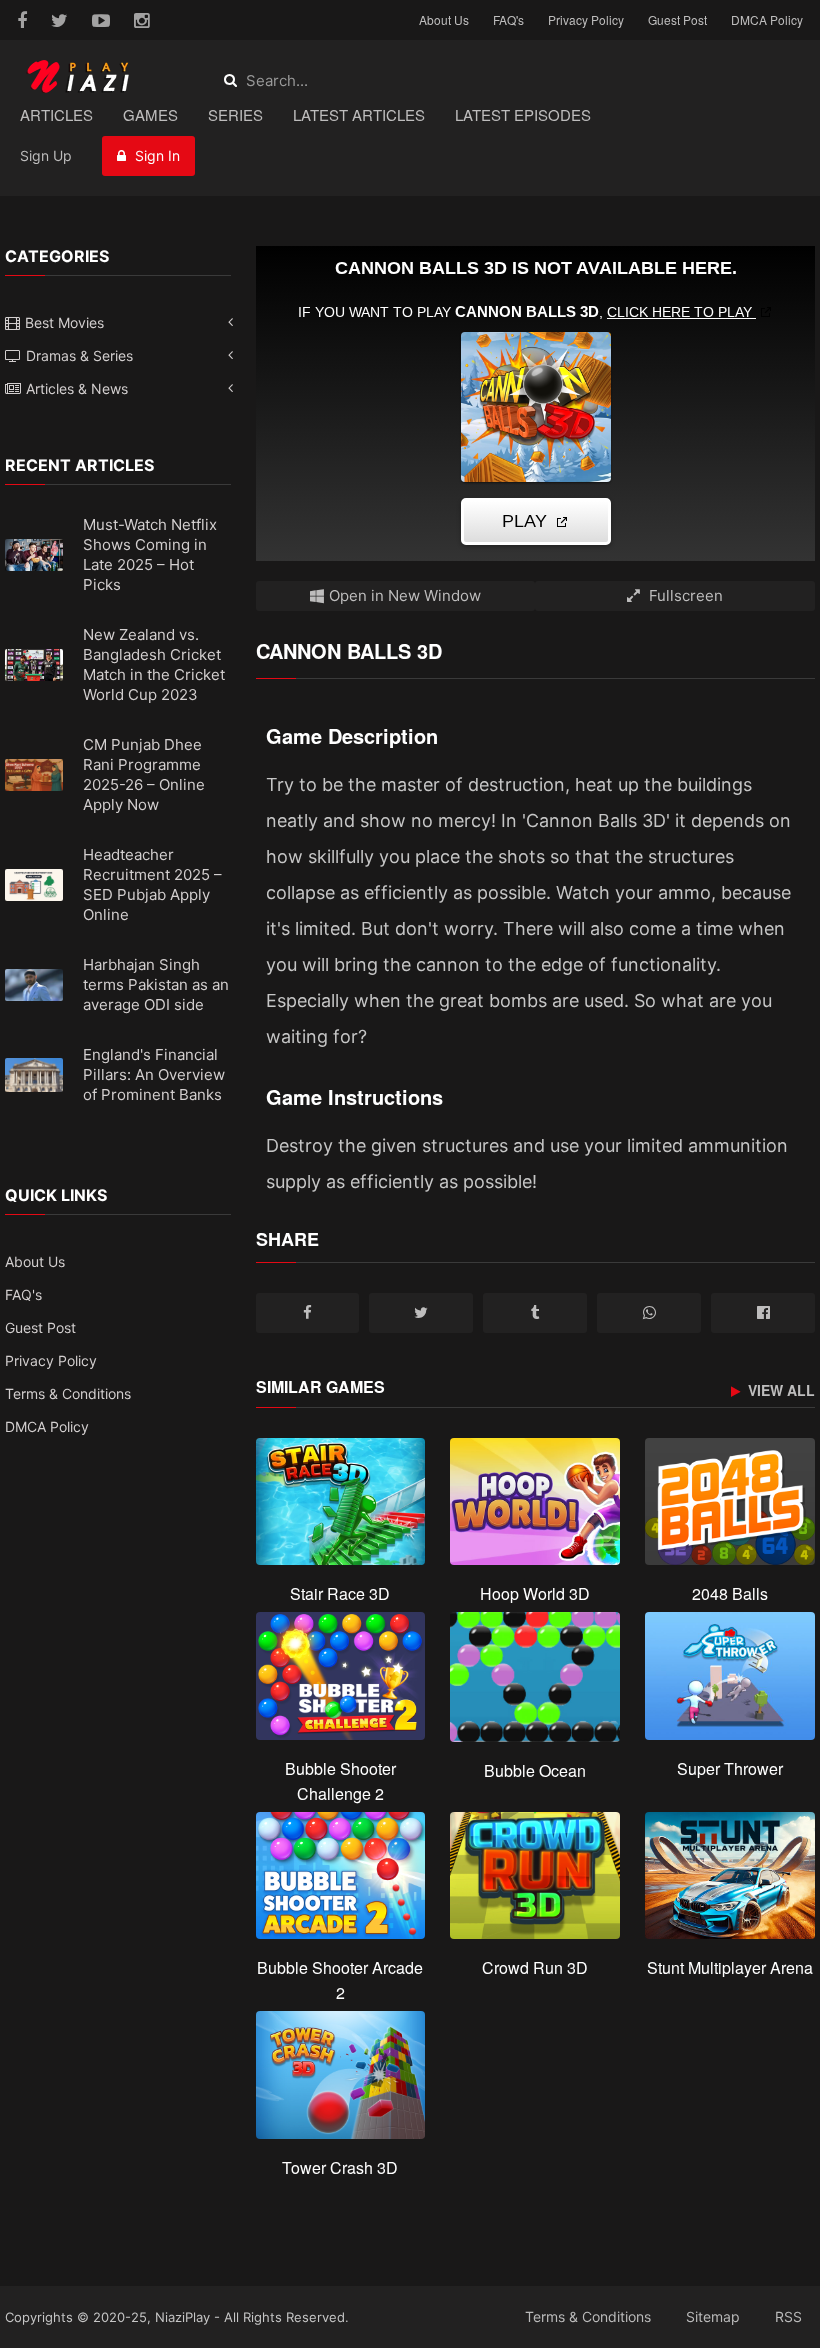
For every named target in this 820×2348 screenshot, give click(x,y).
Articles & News (77, 388)
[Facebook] (308, 1313)
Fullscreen (684, 595)
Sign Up (46, 155)
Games (150, 114)
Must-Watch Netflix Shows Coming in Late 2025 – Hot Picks (150, 554)
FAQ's (508, 19)
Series (235, 114)
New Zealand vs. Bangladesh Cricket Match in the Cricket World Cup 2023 (154, 664)
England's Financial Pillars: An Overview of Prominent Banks (154, 1074)
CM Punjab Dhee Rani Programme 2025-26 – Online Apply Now (144, 774)
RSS (788, 2316)
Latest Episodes (523, 114)
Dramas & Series (79, 355)
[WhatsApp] (649, 1313)
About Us (444, 19)
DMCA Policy (767, 19)
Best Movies (64, 322)
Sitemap (713, 2316)
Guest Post (677, 19)
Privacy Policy (586, 19)
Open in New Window (405, 595)
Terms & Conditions (68, 1393)
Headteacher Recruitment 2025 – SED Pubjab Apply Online (152, 884)
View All (779, 1390)
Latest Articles (359, 114)
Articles (56, 114)
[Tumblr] (535, 1313)
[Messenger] (763, 1313)
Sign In (155, 155)
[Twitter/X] (421, 1313)
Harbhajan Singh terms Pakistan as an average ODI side (156, 984)
